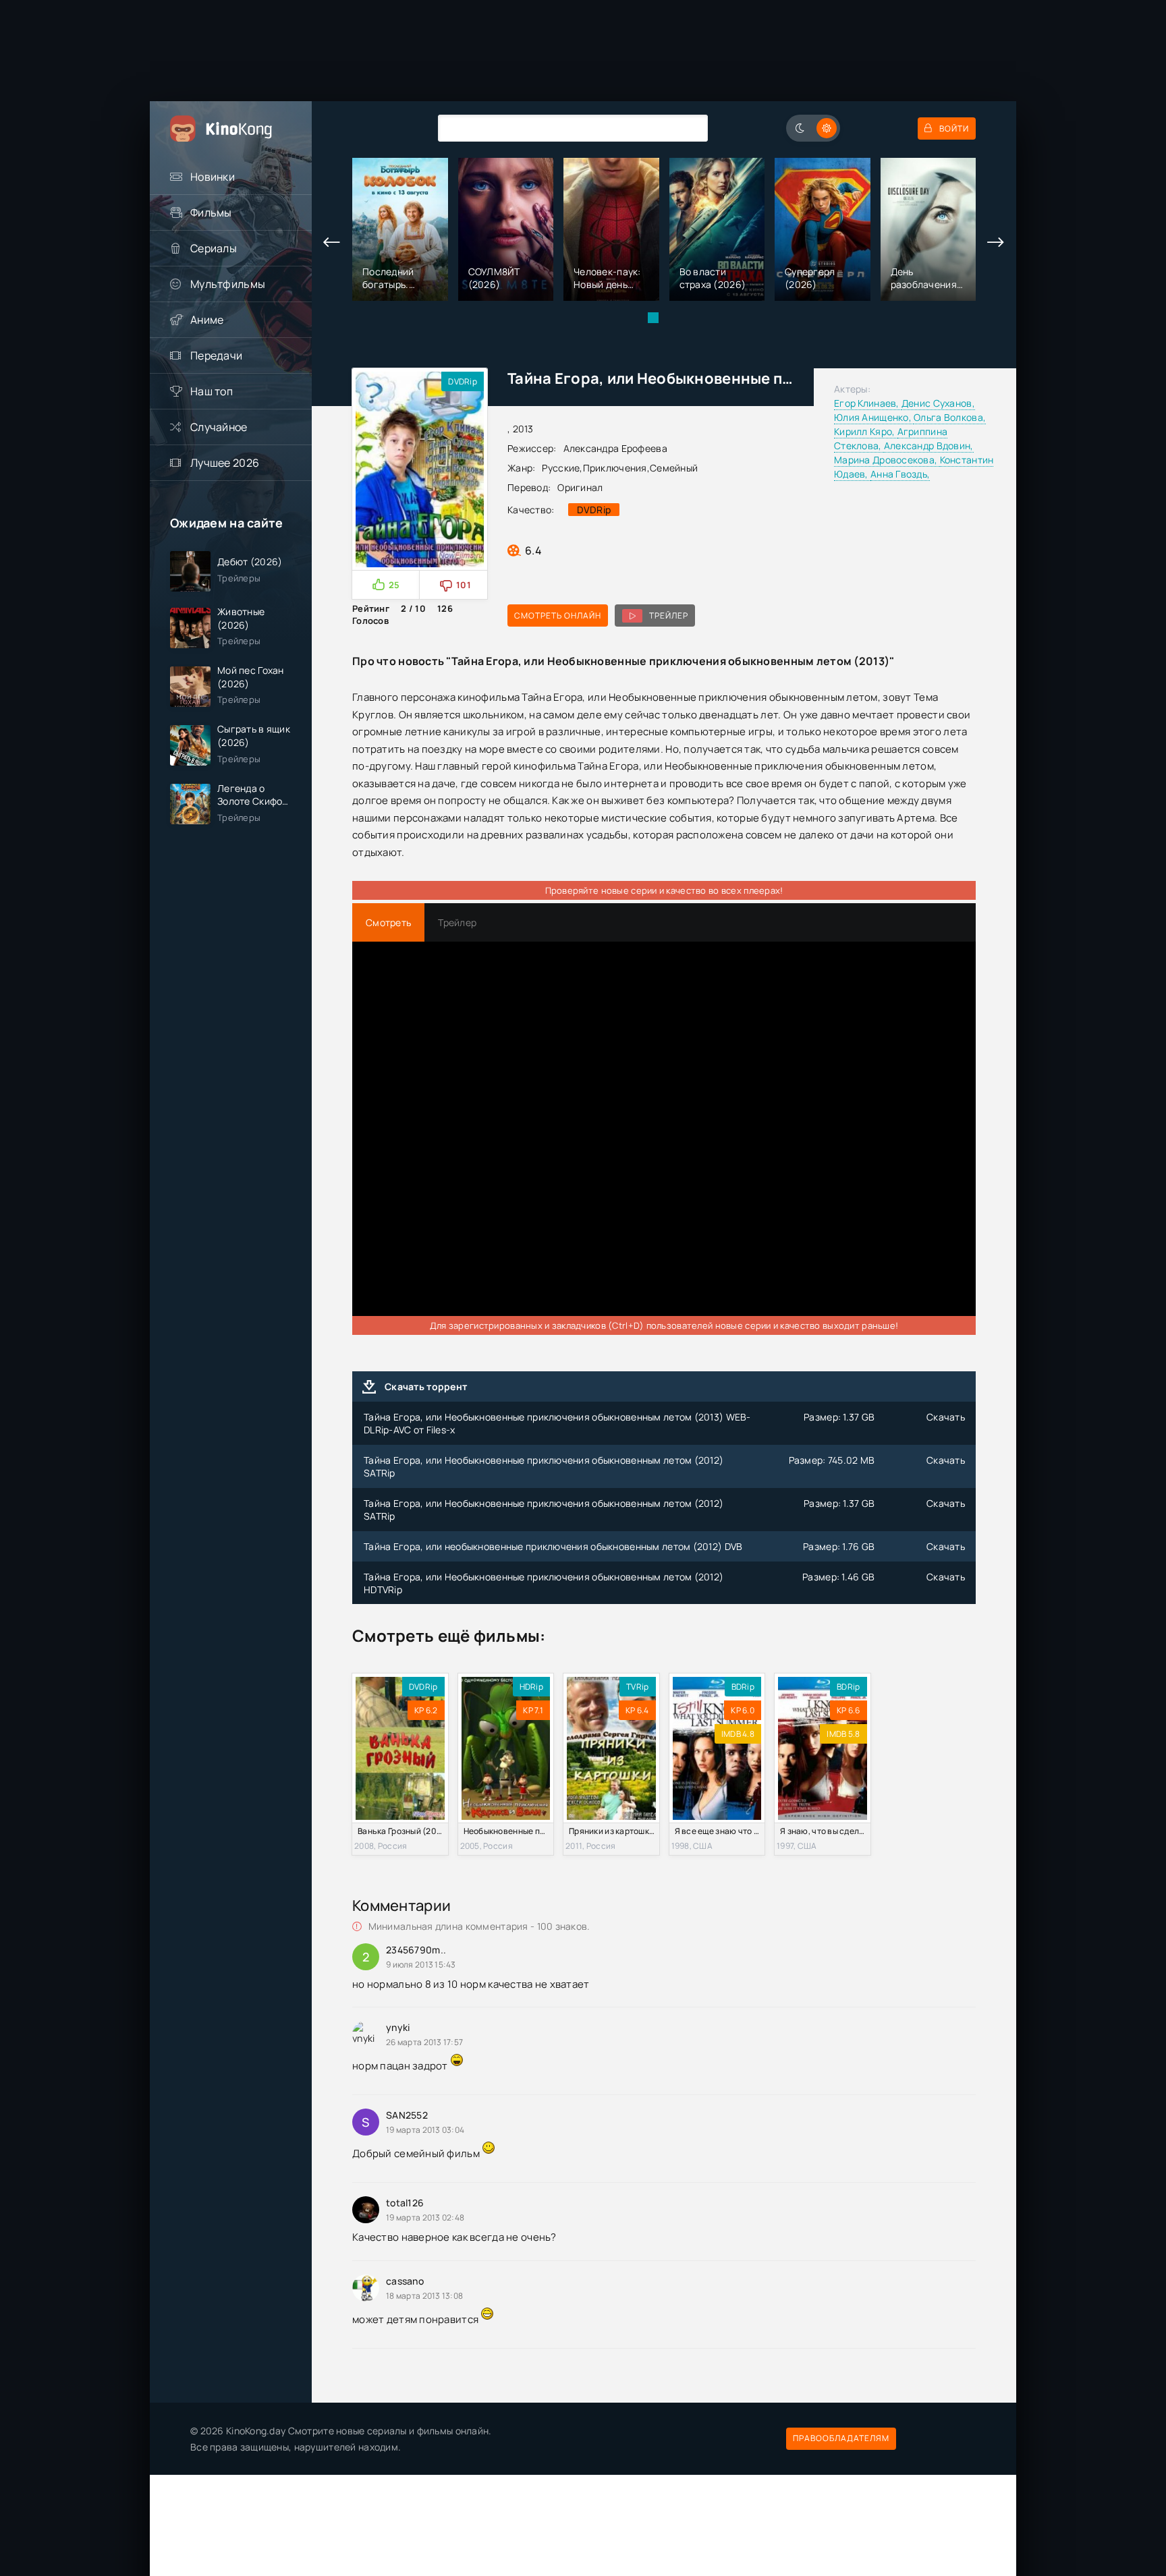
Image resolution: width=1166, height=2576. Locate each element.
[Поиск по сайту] (688, 128)
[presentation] (332, 243)
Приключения (615, 468)
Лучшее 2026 (225, 463)
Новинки (213, 177)
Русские (561, 468)
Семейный (674, 468)
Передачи (216, 355)
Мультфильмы (228, 284)
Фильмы (211, 212)
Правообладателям (841, 2438)
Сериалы (214, 248)
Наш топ (212, 391)
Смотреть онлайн (558, 616)
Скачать (946, 1417)
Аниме (207, 320)
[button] (653, 318)
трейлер (669, 616)
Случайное (219, 427)
